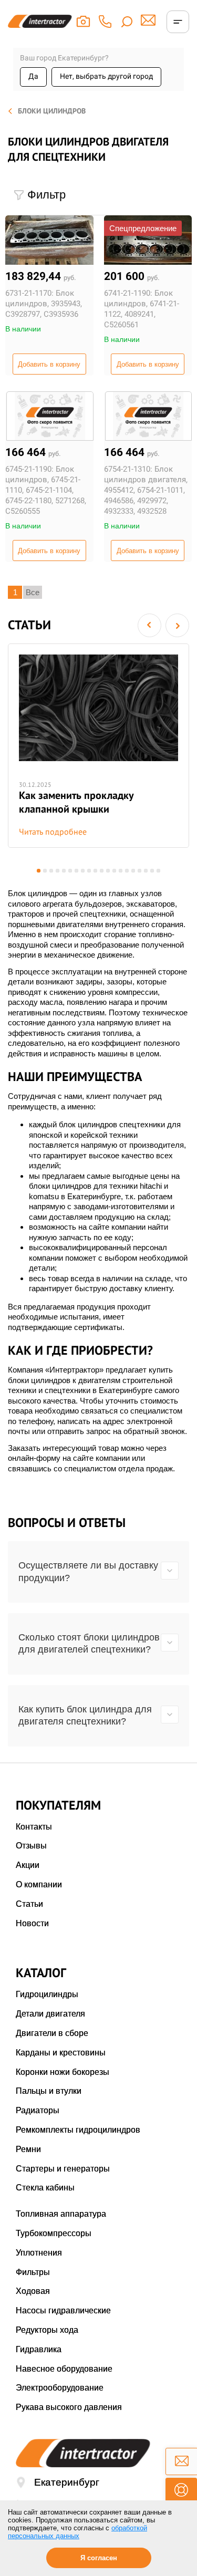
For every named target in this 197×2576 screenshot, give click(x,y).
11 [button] (102, 871)
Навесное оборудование (64, 2369)
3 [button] (51, 871)
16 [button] (133, 871)
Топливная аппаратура (61, 2214)
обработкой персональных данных (77, 2532)
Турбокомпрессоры (54, 2233)
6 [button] (70, 871)
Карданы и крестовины (61, 2053)
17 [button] (139, 871)
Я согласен (99, 2558)
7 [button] (76, 871)
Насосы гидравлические (63, 2310)
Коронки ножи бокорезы (63, 2072)
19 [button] (152, 871)
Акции (28, 1865)
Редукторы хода (47, 2330)
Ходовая (33, 2291)
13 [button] (114, 871)
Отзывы (31, 1846)
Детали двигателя (50, 2014)
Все (33, 592)
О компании (39, 1884)
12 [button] (108, 871)
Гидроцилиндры (47, 1994)
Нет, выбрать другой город (106, 76)
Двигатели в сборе (52, 2033)
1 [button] (39, 871)
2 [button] (45, 871)
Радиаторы (38, 2110)
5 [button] (64, 871)
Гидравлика (39, 2349)
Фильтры (33, 2272)
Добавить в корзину (49, 364)
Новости (32, 1923)
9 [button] (89, 871)
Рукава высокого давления (69, 2407)
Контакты (34, 1827)
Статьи (29, 1904)
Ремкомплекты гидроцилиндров (78, 2130)
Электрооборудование (60, 2388)
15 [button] (127, 871)
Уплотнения (39, 2253)
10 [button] (95, 871)
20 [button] (158, 871)
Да (33, 76)
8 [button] (83, 871)
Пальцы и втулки (49, 2091)
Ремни (28, 2149)
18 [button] (146, 871)
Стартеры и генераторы (63, 2169)
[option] (98, 746)
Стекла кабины (45, 2188)
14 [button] (121, 871)
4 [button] (58, 871)
